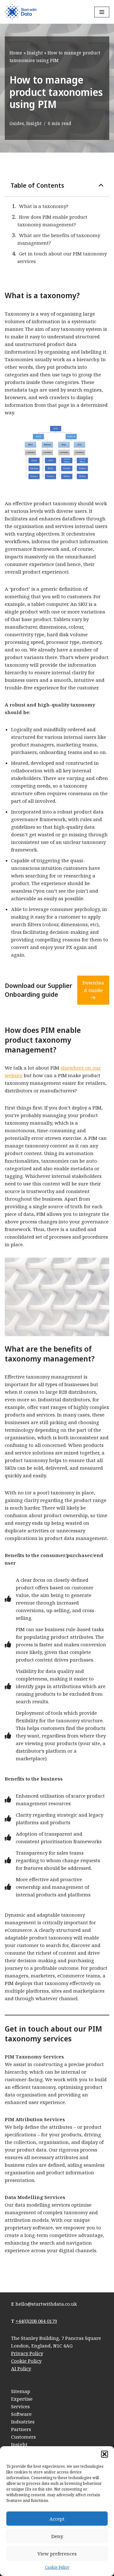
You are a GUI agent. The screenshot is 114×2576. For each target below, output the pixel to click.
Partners (21, 2429)
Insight (35, 53)
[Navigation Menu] (102, 12)
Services (20, 2406)
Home (16, 53)
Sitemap (21, 2391)
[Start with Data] (21, 12)
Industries (23, 2422)
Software (21, 2414)
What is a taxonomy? (44, 206)
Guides (17, 123)
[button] (104, 2454)
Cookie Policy (57, 2567)
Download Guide (93, 986)
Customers (23, 2437)
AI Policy (21, 2368)
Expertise (22, 2399)
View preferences (57, 2554)
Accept (57, 2519)
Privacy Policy (27, 2353)
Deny (57, 2536)
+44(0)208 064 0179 (36, 2321)
